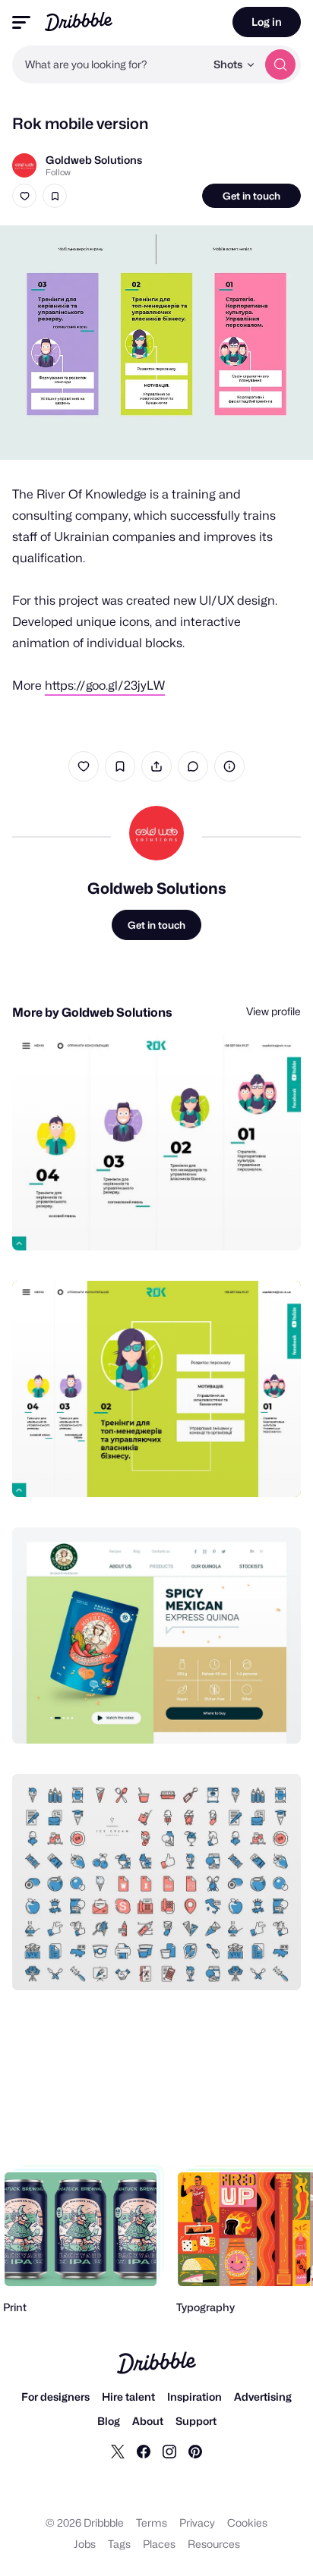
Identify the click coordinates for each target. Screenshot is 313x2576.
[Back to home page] (79, 22)
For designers (55, 2397)
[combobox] (109, 64)
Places (159, 2544)
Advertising (263, 2397)
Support (196, 2421)
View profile (273, 1011)
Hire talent (128, 2397)
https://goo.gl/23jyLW (105, 686)
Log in (267, 22)
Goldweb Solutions (94, 160)
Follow (58, 172)
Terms (152, 2523)
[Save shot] (55, 196)
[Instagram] (169, 2451)
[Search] (280, 64)
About (148, 2421)
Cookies (247, 2523)
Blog (109, 2421)
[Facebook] (144, 2451)
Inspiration (194, 2397)
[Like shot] (24, 196)
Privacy (197, 2523)
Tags (119, 2544)
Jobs (85, 2544)
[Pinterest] (195, 2451)
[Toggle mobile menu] (21, 22)
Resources (214, 2544)
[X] (118, 2451)
